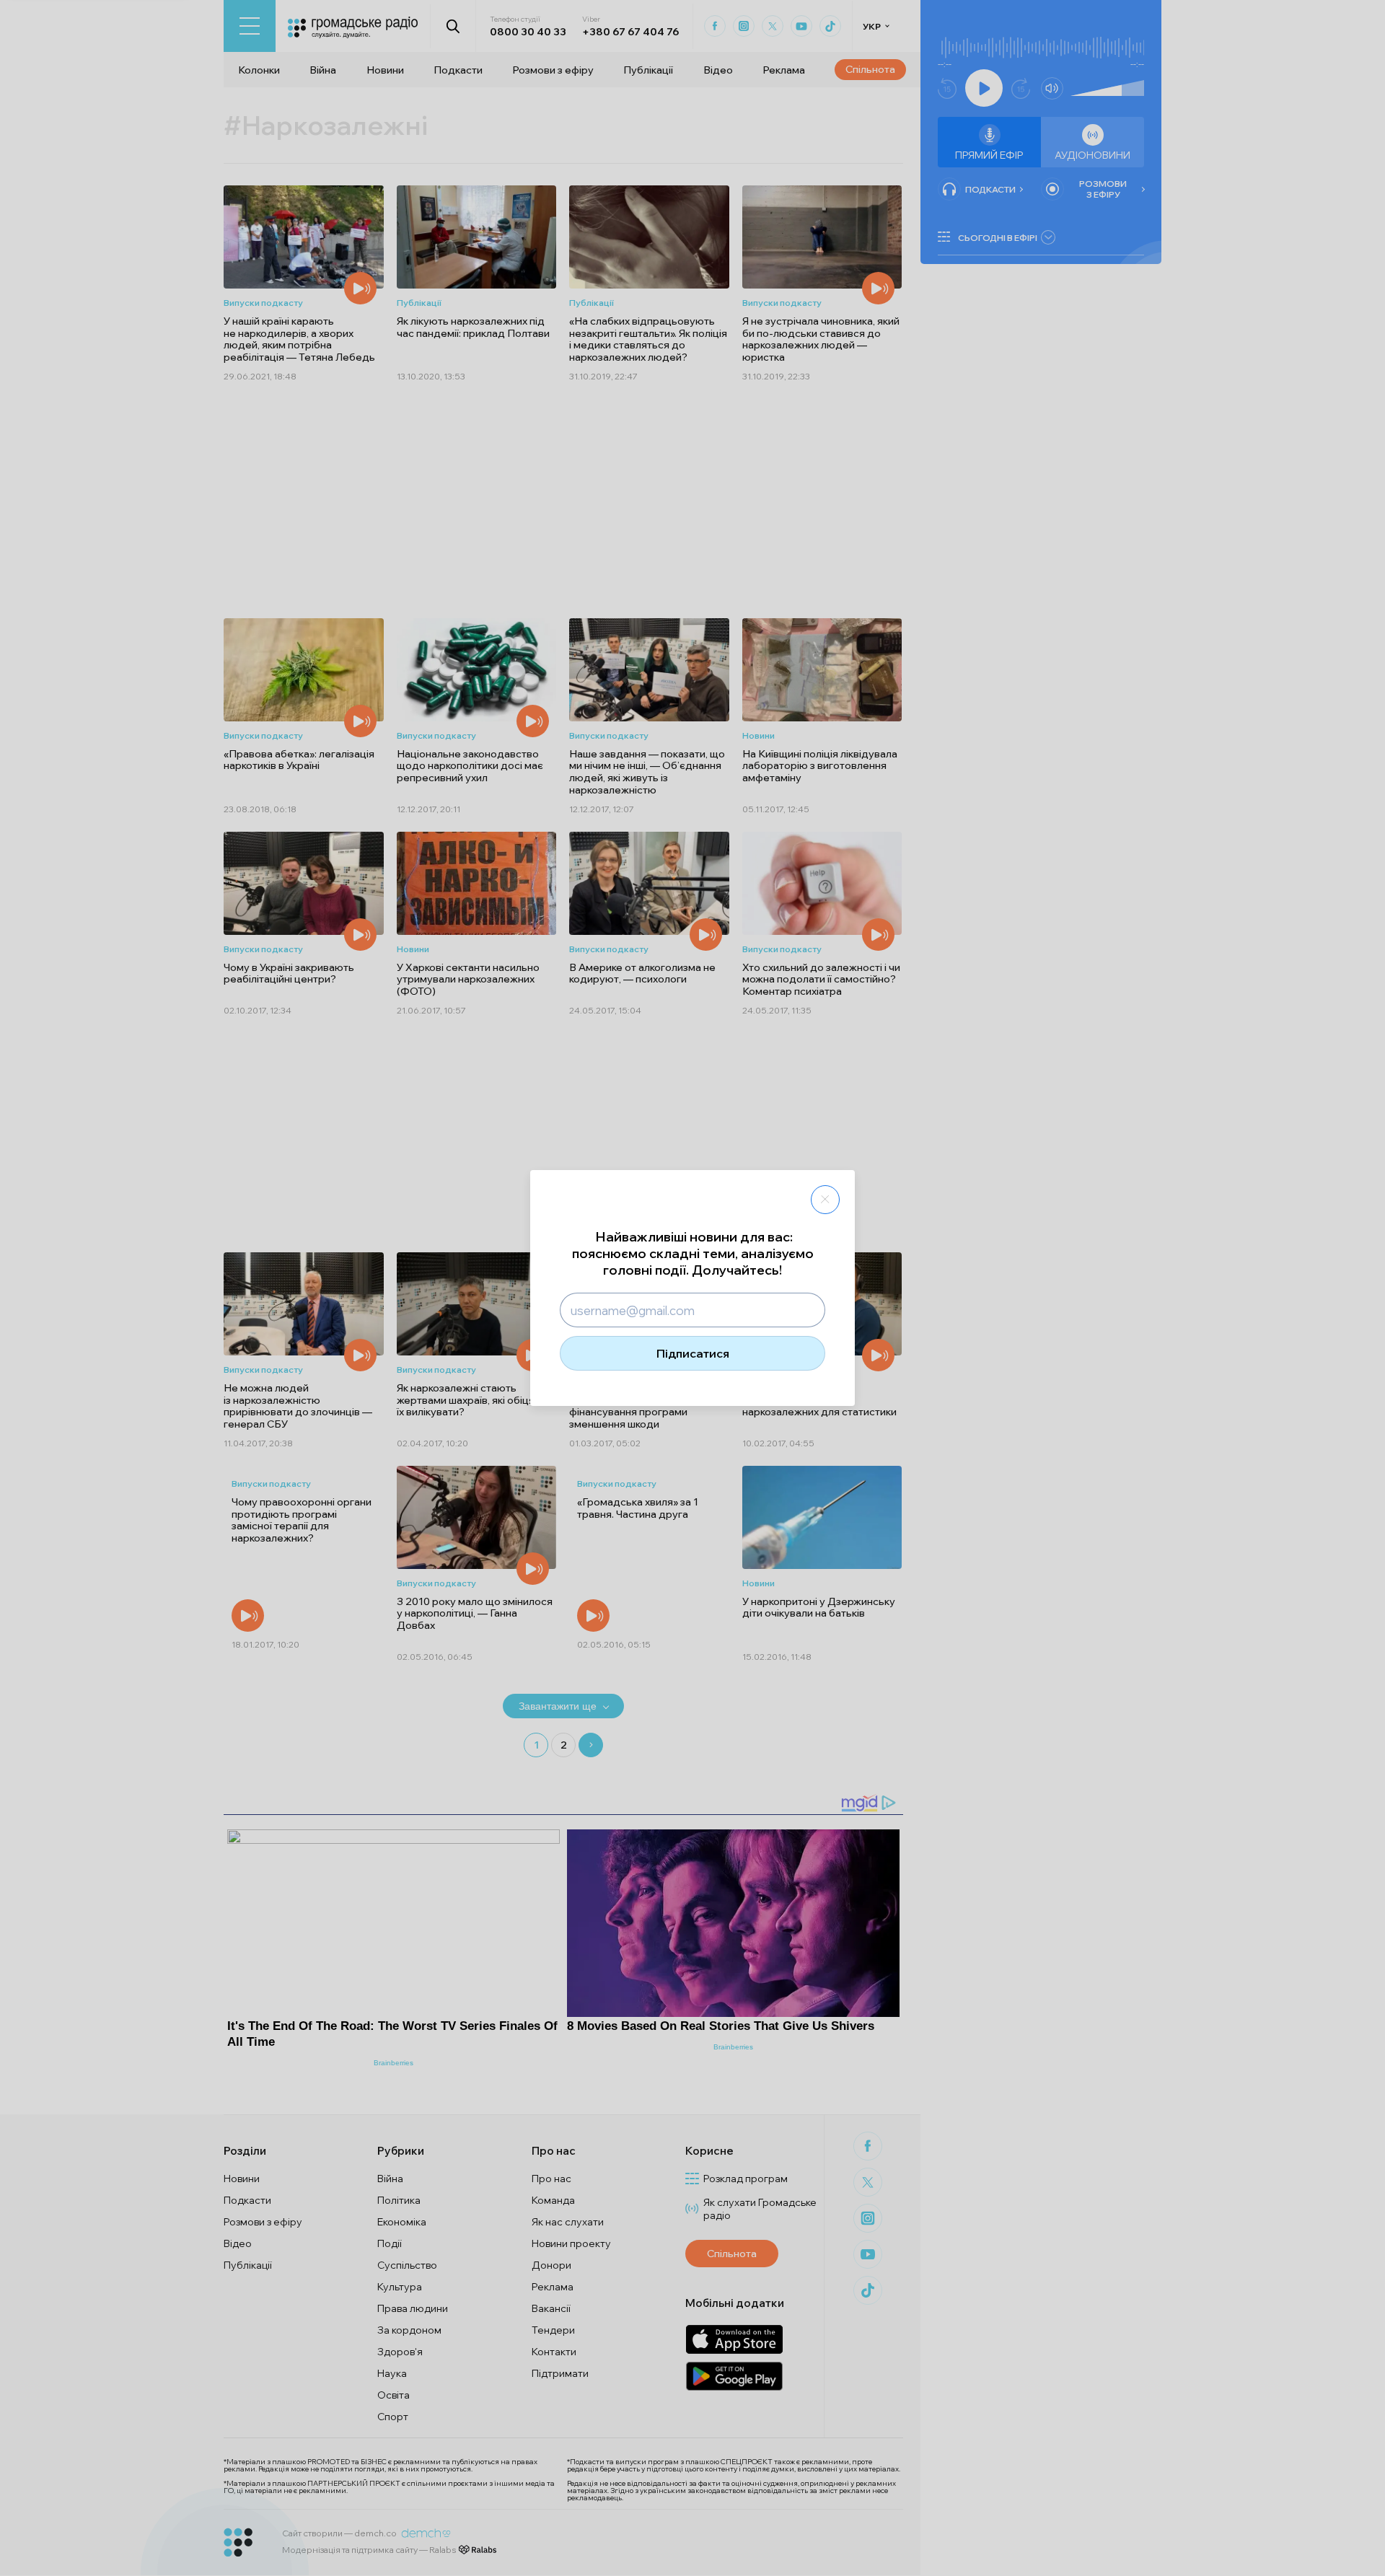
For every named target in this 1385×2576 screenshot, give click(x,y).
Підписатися (693, 1353)
